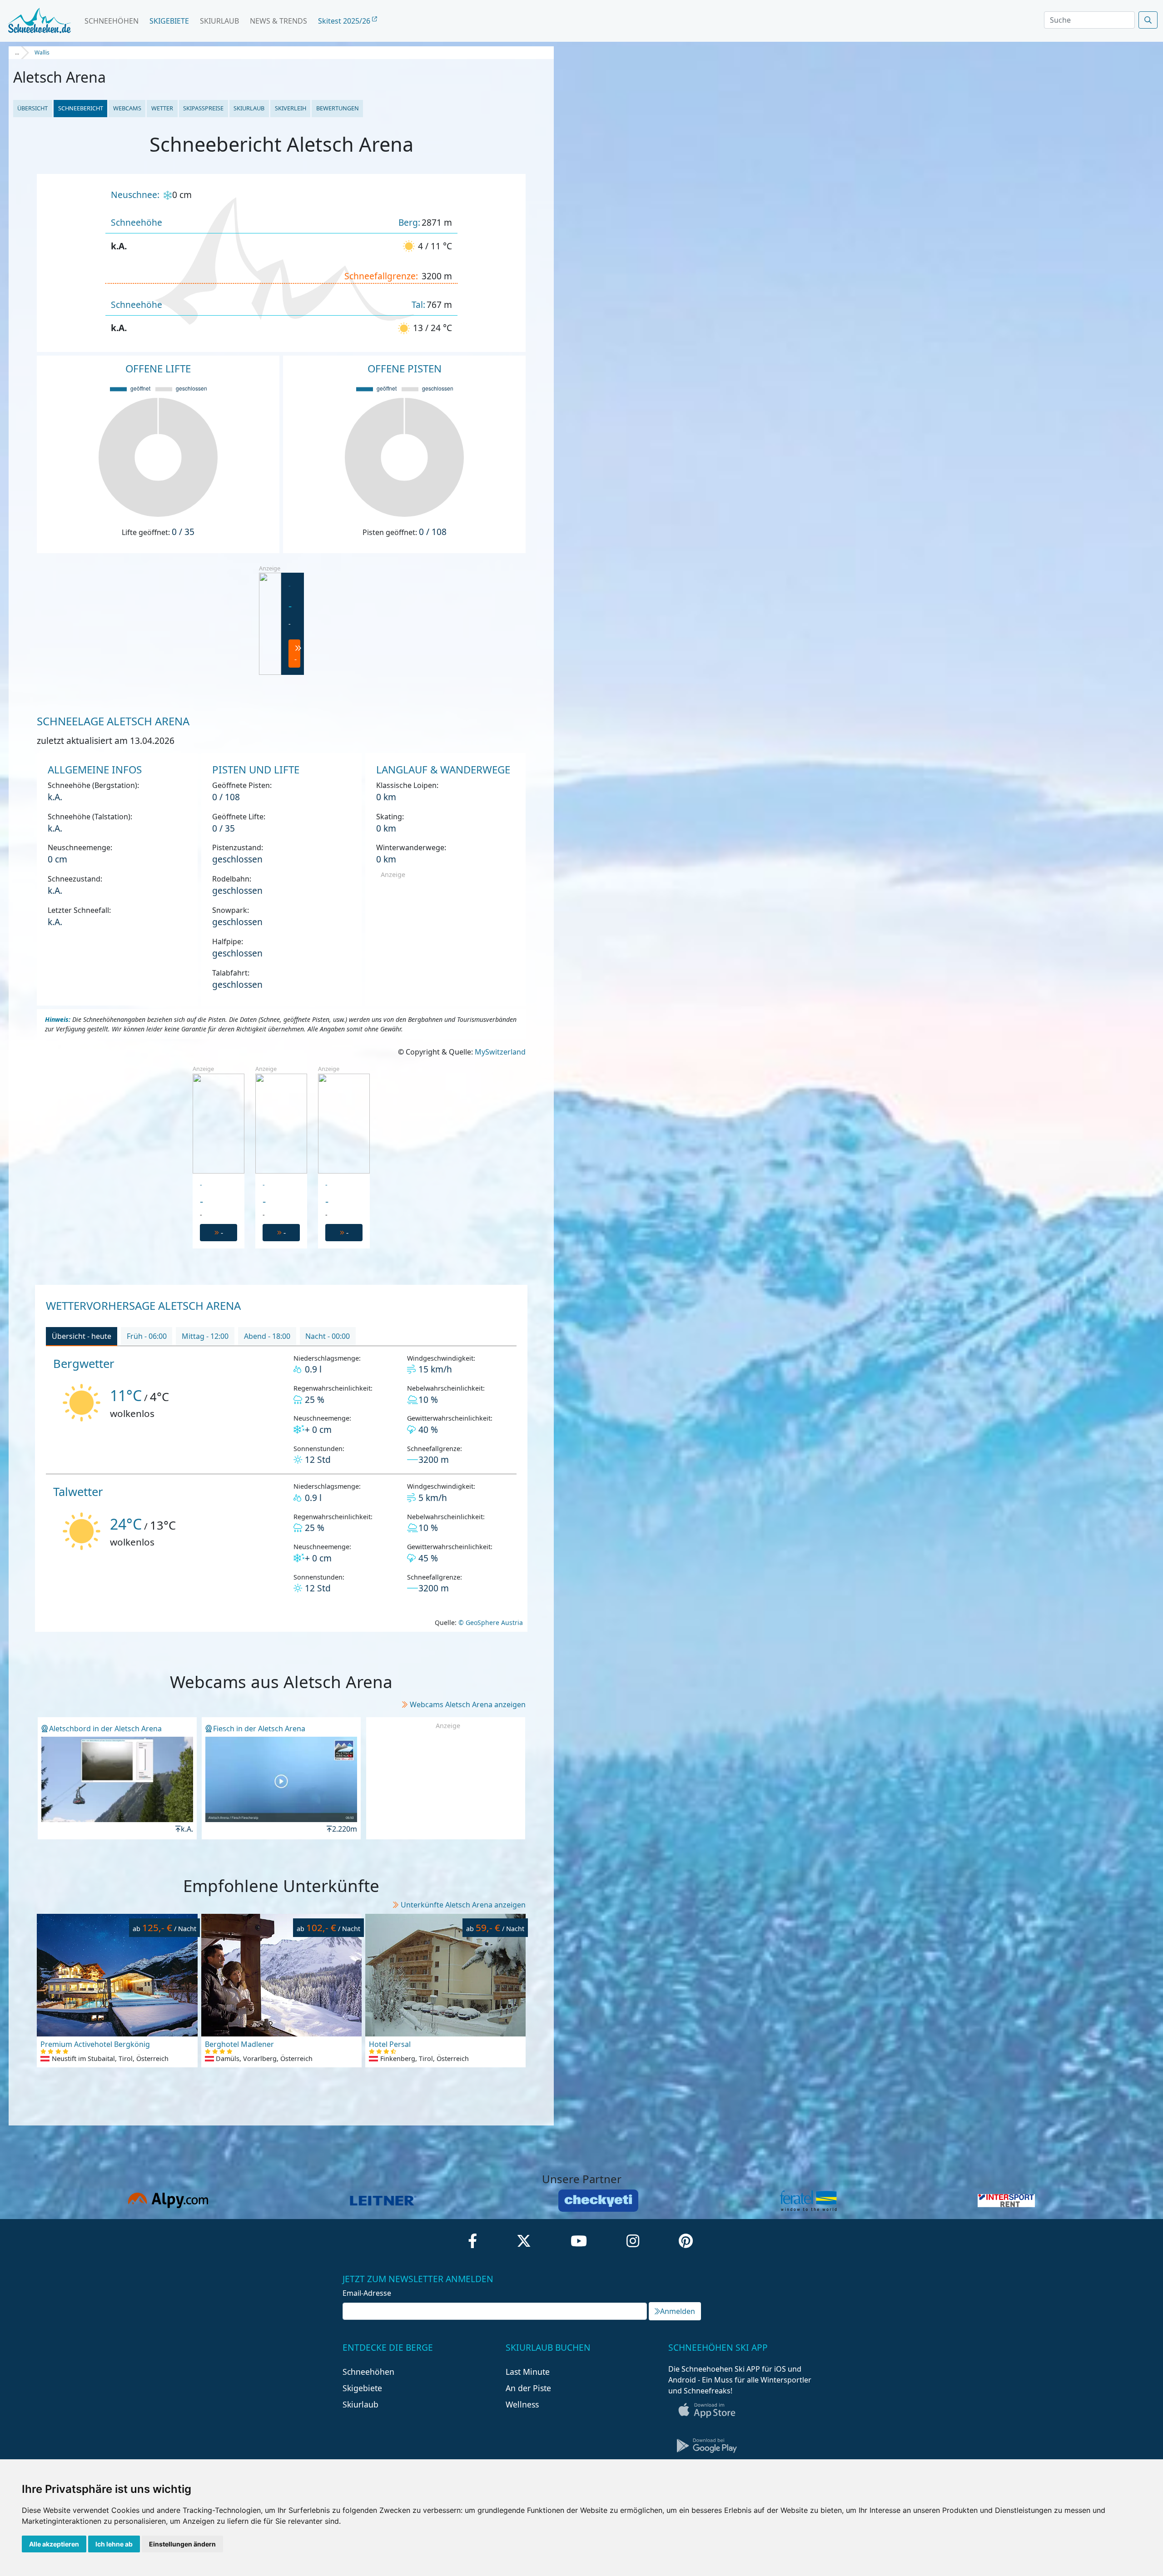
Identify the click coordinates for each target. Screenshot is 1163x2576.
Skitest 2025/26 (345, 21)
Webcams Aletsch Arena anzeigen (468, 1704)
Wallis (42, 52)
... (17, 52)
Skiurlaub (219, 21)
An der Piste (528, 2388)
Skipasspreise (203, 108)
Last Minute (528, 2372)
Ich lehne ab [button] (114, 2544)
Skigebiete (169, 21)
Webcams (127, 108)
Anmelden (678, 2311)
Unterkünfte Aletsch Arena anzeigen (463, 1905)
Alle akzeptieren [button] (54, 2544)
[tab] (82, 1337)
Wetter (162, 108)
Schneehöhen (112, 21)
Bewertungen (338, 108)
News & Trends (278, 21)
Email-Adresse (367, 2293)
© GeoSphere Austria (490, 1622)
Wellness (522, 2404)
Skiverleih (291, 108)
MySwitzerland (500, 1052)
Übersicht (32, 108)
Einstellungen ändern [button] (182, 2544)
